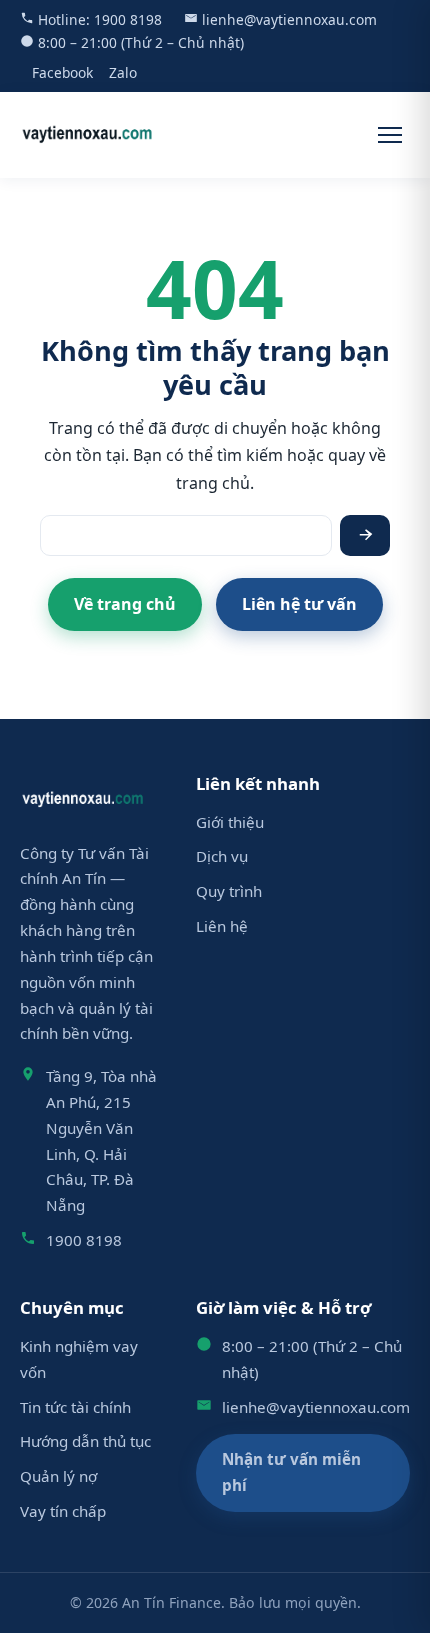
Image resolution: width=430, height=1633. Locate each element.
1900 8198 (128, 19)
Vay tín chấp (63, 1511)
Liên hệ (222, 926)
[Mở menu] (390, 135)
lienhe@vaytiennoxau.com (289, 19)
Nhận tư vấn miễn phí (291, 1472)
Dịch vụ (222, 856)
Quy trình (229, 891)
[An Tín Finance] (87, 135)
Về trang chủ (125, 604)
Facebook (62, 72)
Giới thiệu (230, 822)
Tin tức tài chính (75, 1407)
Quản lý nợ (58, 1476)
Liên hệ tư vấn (299, 604)
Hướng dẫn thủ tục (85, 1441)
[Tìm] (365, 535)
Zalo (123, 72)
